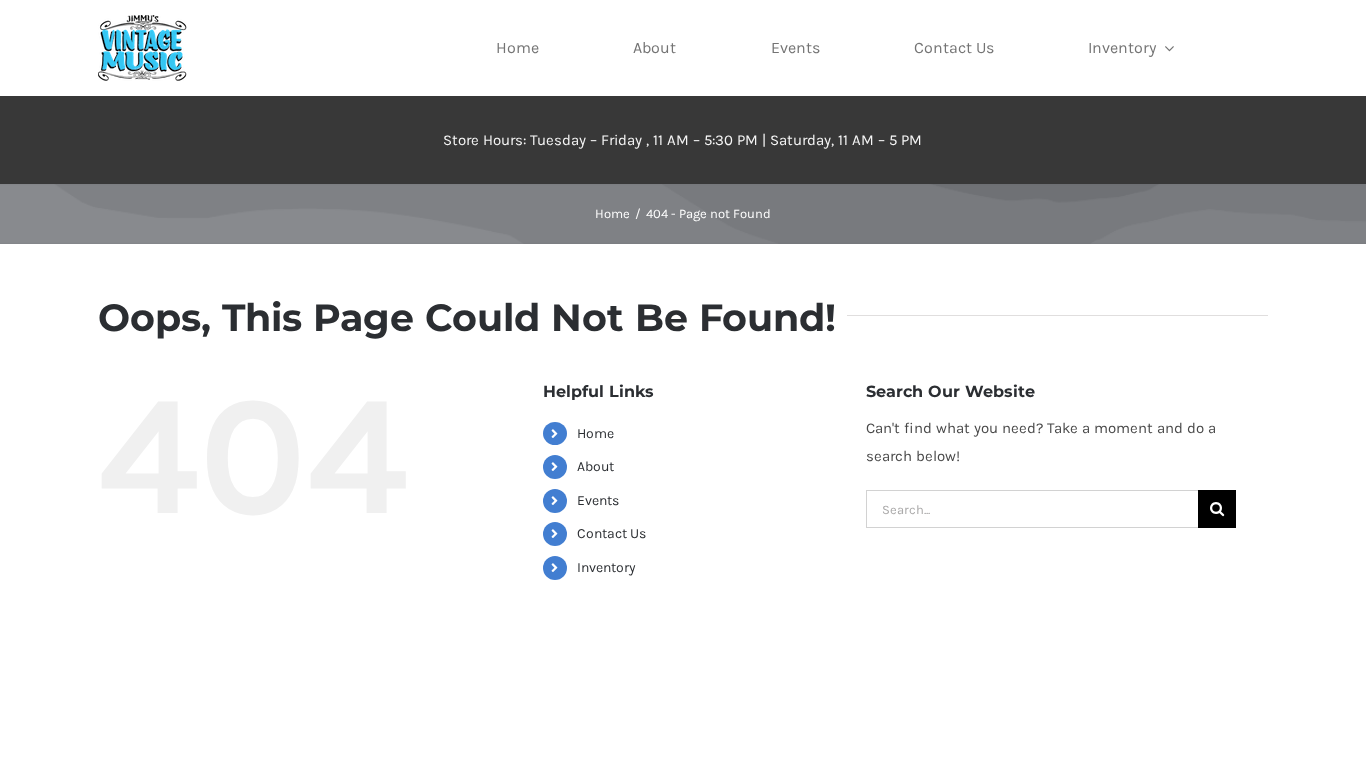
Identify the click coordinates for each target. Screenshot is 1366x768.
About (595, 466)
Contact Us (611, 533)
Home (595, 433)
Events (598, 500)
